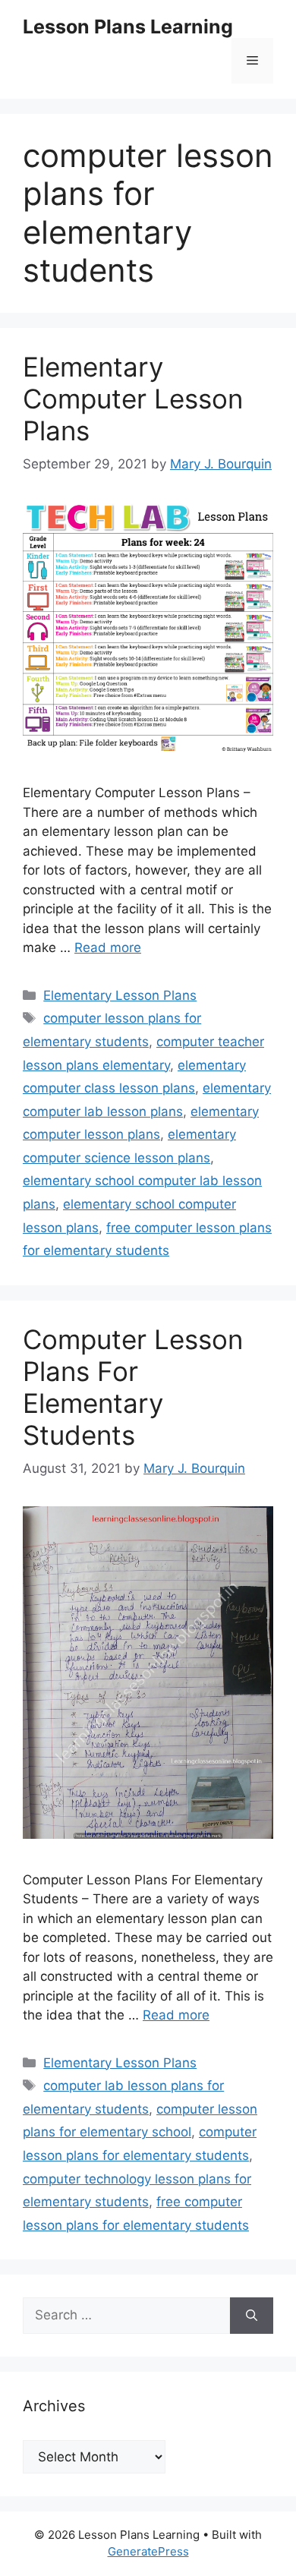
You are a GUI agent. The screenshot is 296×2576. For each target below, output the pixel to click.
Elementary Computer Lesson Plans (133, 399)
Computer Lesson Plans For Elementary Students (133, 1387)
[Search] (252, 2316)
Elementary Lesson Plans (120, 995)
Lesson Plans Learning (128, 27)
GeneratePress (148, 2551)
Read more (108, 947)
